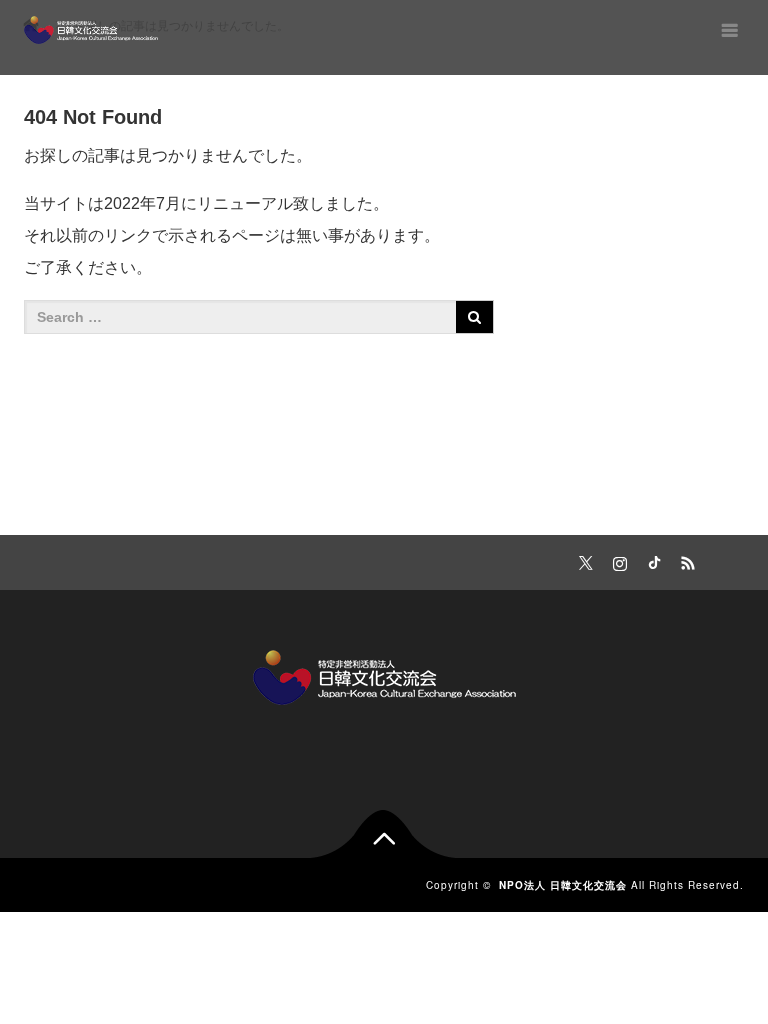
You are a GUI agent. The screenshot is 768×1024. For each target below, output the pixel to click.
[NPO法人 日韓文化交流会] (91, 30)
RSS (685, 560)
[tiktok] (651, 560)
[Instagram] (617, 560)
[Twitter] (583, 560)
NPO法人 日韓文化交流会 (563, 885)
